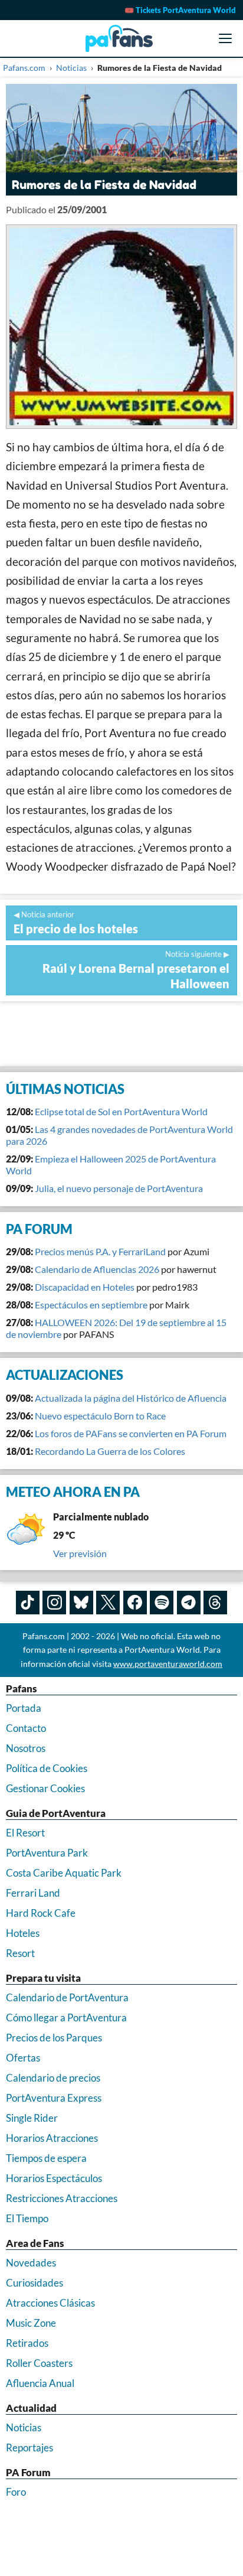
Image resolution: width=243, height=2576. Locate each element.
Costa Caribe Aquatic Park (64, 1873)
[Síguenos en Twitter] (108, 1603)
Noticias (24, 2427)
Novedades (31, 2263)
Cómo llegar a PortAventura (66, 2018)
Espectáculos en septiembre (91, 1305)
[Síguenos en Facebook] (135, 1603)
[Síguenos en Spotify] (162, 1603)
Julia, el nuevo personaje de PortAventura (119, 1188)
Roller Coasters (39, 2363)
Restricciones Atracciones (62, 2198)
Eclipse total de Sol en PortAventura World (121, 1111)
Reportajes (29, 2448)
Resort (20, 1953)
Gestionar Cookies (45, 1788)
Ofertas (23, 2058)
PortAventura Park (47, 1853)
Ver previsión (80, 1553)
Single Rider (32, 2118)
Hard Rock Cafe (41, 1913)
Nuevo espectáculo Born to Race (100, 1416)
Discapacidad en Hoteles (85, 1287)
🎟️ (180, 10)
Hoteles (23, 1933)
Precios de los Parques (54, 2038)
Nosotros (26, 1748)
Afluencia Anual (40, 2383)
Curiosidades (35, 2283)
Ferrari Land (33, 1893)
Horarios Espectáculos (54, 2178)
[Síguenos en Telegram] (189, 1603)
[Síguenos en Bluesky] (81, 1603)
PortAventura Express (54, 2098)
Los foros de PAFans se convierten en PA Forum (131, 1433)
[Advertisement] (121, 1034)
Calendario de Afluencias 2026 (97, 1269)
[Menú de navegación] (225, 38)
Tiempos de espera (46, 2158)
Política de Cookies (47, 1768)
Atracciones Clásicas (50, 2303)
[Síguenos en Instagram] (54, 1603)
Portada (24, 1708)
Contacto (26, 1728)
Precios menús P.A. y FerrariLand (100, 1251)
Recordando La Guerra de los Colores (110, 1451)
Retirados (27, 2343)
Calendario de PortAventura (67, 1997)
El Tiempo (27, 2218)
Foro (16, 2492)
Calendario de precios (53, 2078)
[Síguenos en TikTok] (28, 1603)
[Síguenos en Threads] (215, 1603)
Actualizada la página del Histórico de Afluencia (131, 1398)
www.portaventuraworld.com (168, 1664)
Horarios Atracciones (52, 2138)
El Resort (25, 1833)
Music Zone (31, 2323)
